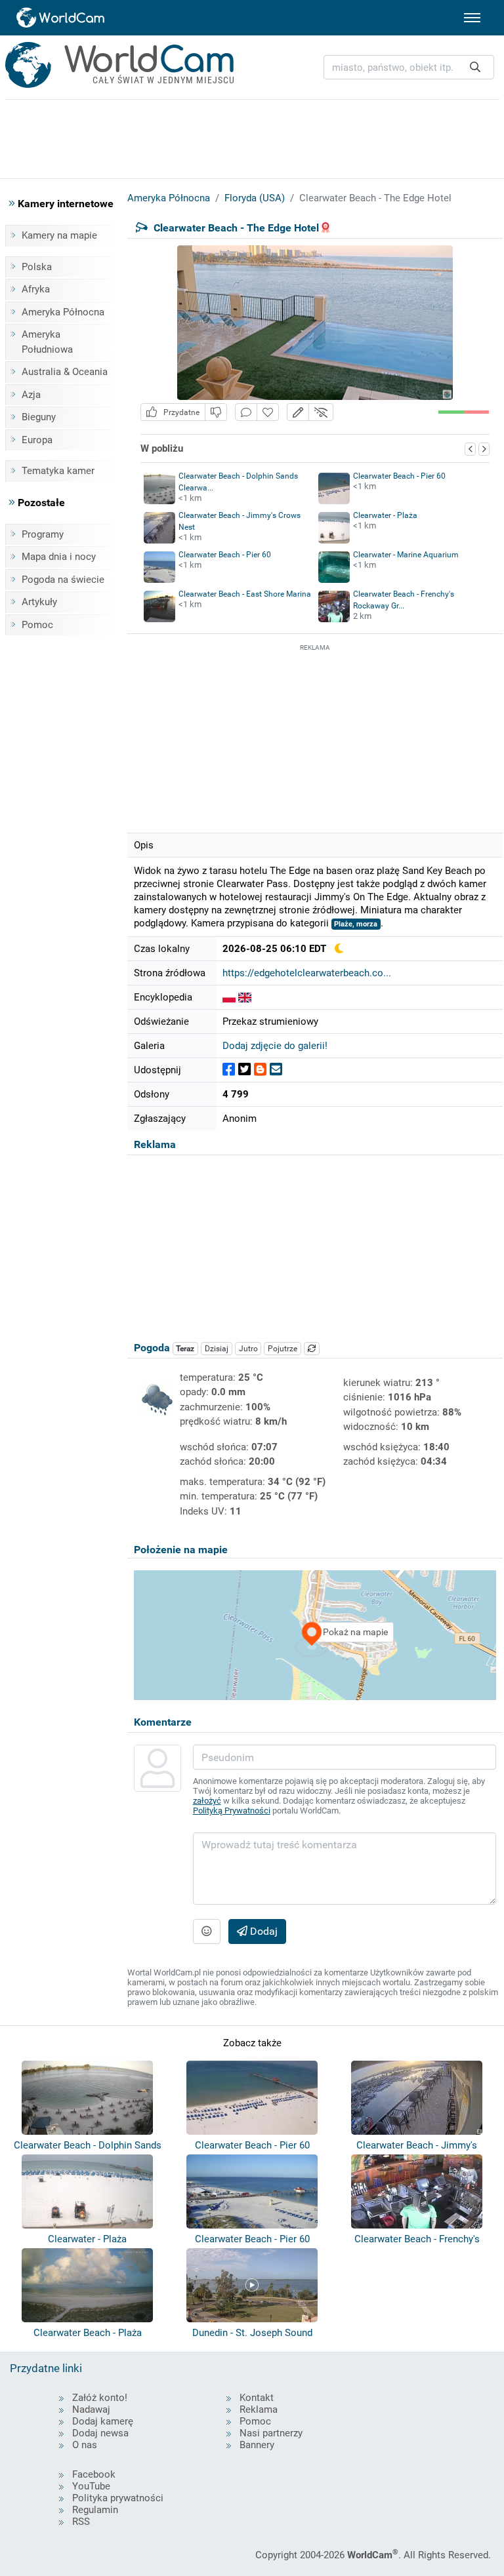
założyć (207, 1801)
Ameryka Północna (63, 312)
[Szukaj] (475, 67)
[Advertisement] (315, 736)
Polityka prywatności (118, 2498)
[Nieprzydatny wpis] (216, 412)
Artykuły (39, 602)
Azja (31, 395)
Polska (37, 267)
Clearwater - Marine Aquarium (406, 555)
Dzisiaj (217, 1349)
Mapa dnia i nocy (59, 557)
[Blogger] (260, 1070)
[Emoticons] (207, 1932)
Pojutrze (283, 1349)
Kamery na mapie (59, 235)
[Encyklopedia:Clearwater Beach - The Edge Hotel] (229, 997)
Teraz (185, 1349)
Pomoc (37, 625)
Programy (43, 534)
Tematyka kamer (58, 471)
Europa (37, 440)
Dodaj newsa (100, 2433)
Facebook (94, 2474)
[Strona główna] (61, 18)
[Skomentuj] (246, 412)
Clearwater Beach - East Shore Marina (245, 594)
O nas (85, 2445)
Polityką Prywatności (232, 1811)
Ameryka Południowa (47, 342)
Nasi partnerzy (271, 2433)
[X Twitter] (244, 1070)
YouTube (91, 2486)
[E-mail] (276, 1070)
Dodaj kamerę (103, 2421)
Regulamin (95, 2510)
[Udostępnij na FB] (229, 1070)
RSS (81, 2522)
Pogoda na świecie (63, 580)
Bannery (257, 2445)
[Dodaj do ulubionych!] (268, 412)
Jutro (248, 1349)
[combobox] (409, 67)
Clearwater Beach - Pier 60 (399, 476)
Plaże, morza (356, 924)
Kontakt (257, 2398)
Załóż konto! (100, 2398)
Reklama (259, 2409)
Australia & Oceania (65, 372)
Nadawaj (91, 2409)
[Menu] (472, 18)
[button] (298, 412)
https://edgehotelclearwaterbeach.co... (307, 973)
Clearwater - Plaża (385, 515)
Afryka (36, 289)
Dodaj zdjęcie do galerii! (275, 1046)
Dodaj (262, 1931)
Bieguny (39, 417)
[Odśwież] (312, 1349)
